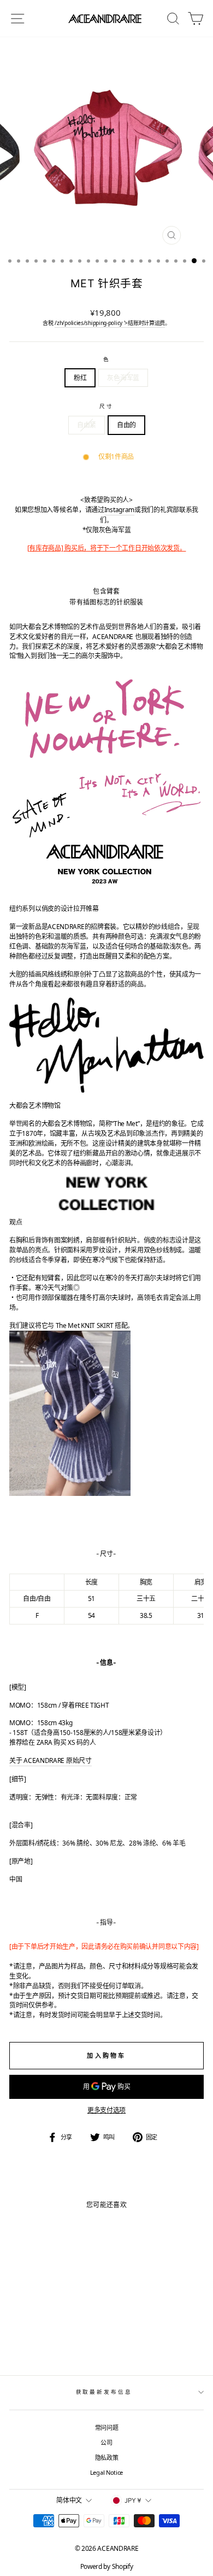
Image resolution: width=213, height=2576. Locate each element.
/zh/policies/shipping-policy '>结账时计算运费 (110, 323)
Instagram (119, 510)
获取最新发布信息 (104, 2392)
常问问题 (107, 2427)
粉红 (80, 378)
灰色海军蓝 (123, 378)
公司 (106, 2442)
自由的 (126, 425)
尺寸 (106, 406)
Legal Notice (106, 2472)
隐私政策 (107, 2458)
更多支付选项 (106, 2110)
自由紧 (87, 425)
